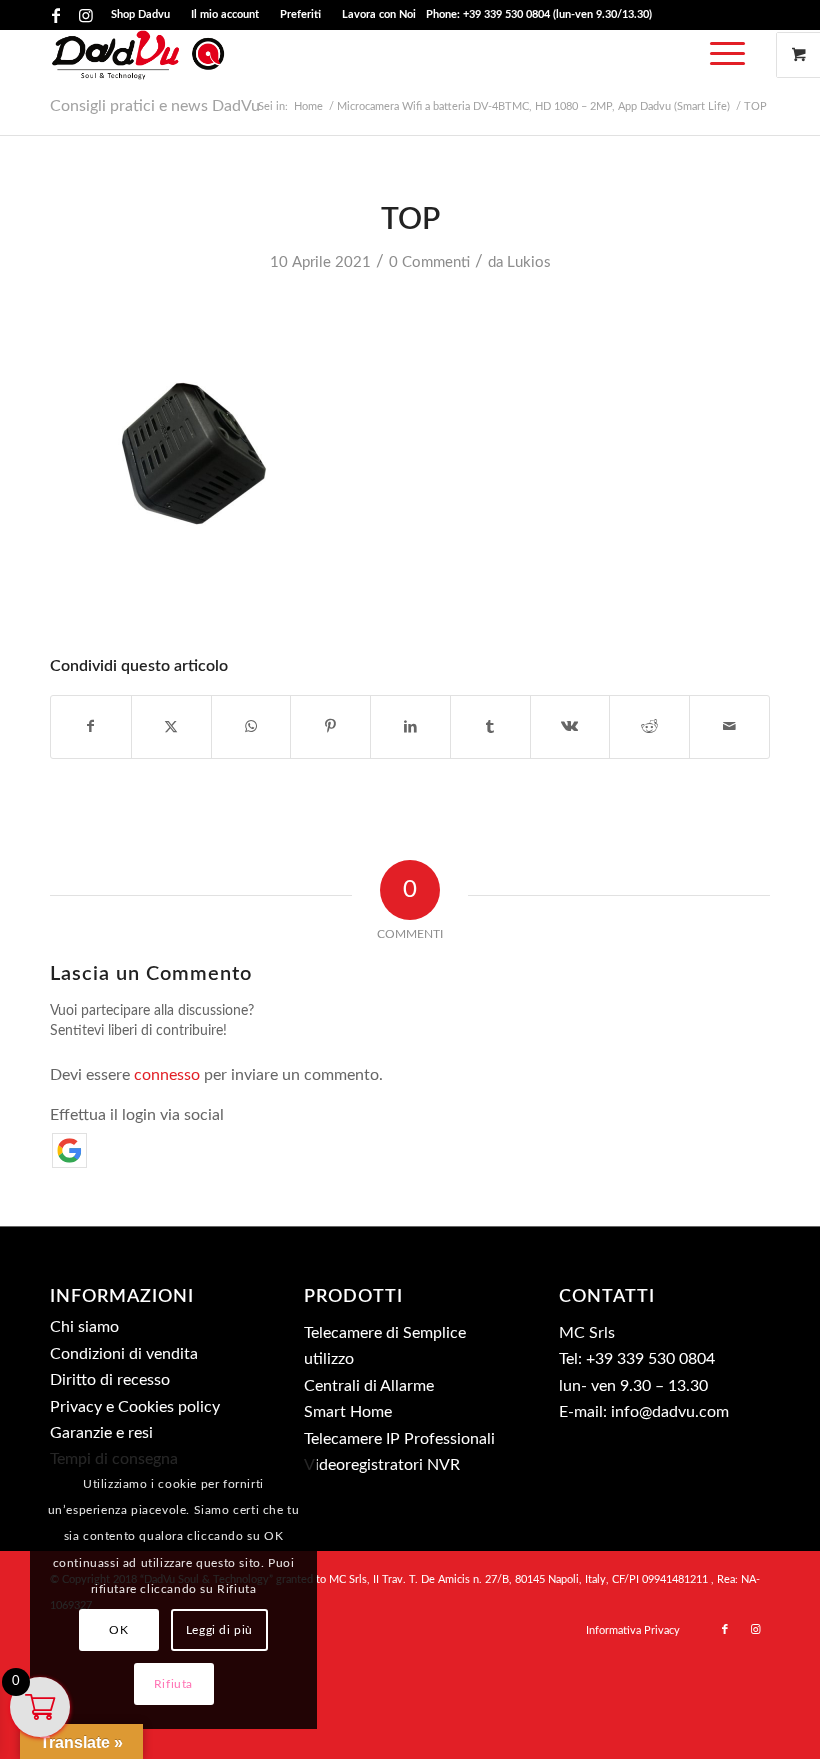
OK (118, 1630)
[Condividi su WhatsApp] (251, 727)
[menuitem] (141, 15)
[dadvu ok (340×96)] (138, 55)
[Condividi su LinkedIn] (410, 727)
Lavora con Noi (379, 14)
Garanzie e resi (101, 1433)
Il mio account (225, 14)
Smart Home (348, 1412)
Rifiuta (173, 1684)
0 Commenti (429, 262)
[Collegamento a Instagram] (86, 15)
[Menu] (722, 55)
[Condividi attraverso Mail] (729, 727)
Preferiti (300, 14)
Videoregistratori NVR (382, 1465)
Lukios (529, 262)
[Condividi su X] (171, 727)
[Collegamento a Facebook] (55, 15)
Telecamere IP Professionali (399, 1439)
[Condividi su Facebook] (91, 727)
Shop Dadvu (140, 14)
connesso (167, 1075)
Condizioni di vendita (124, 1354)
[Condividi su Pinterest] (330, 727)
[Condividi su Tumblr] (490, 727)
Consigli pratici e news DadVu (155, 106)
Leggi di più (219, 1630)
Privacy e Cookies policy (135, 1407)
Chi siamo (84, 1327)
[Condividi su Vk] (570, 727)
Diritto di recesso (110, 1380)
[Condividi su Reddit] (649, 727)
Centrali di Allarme (369, 1386)
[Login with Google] (69, 1150)
